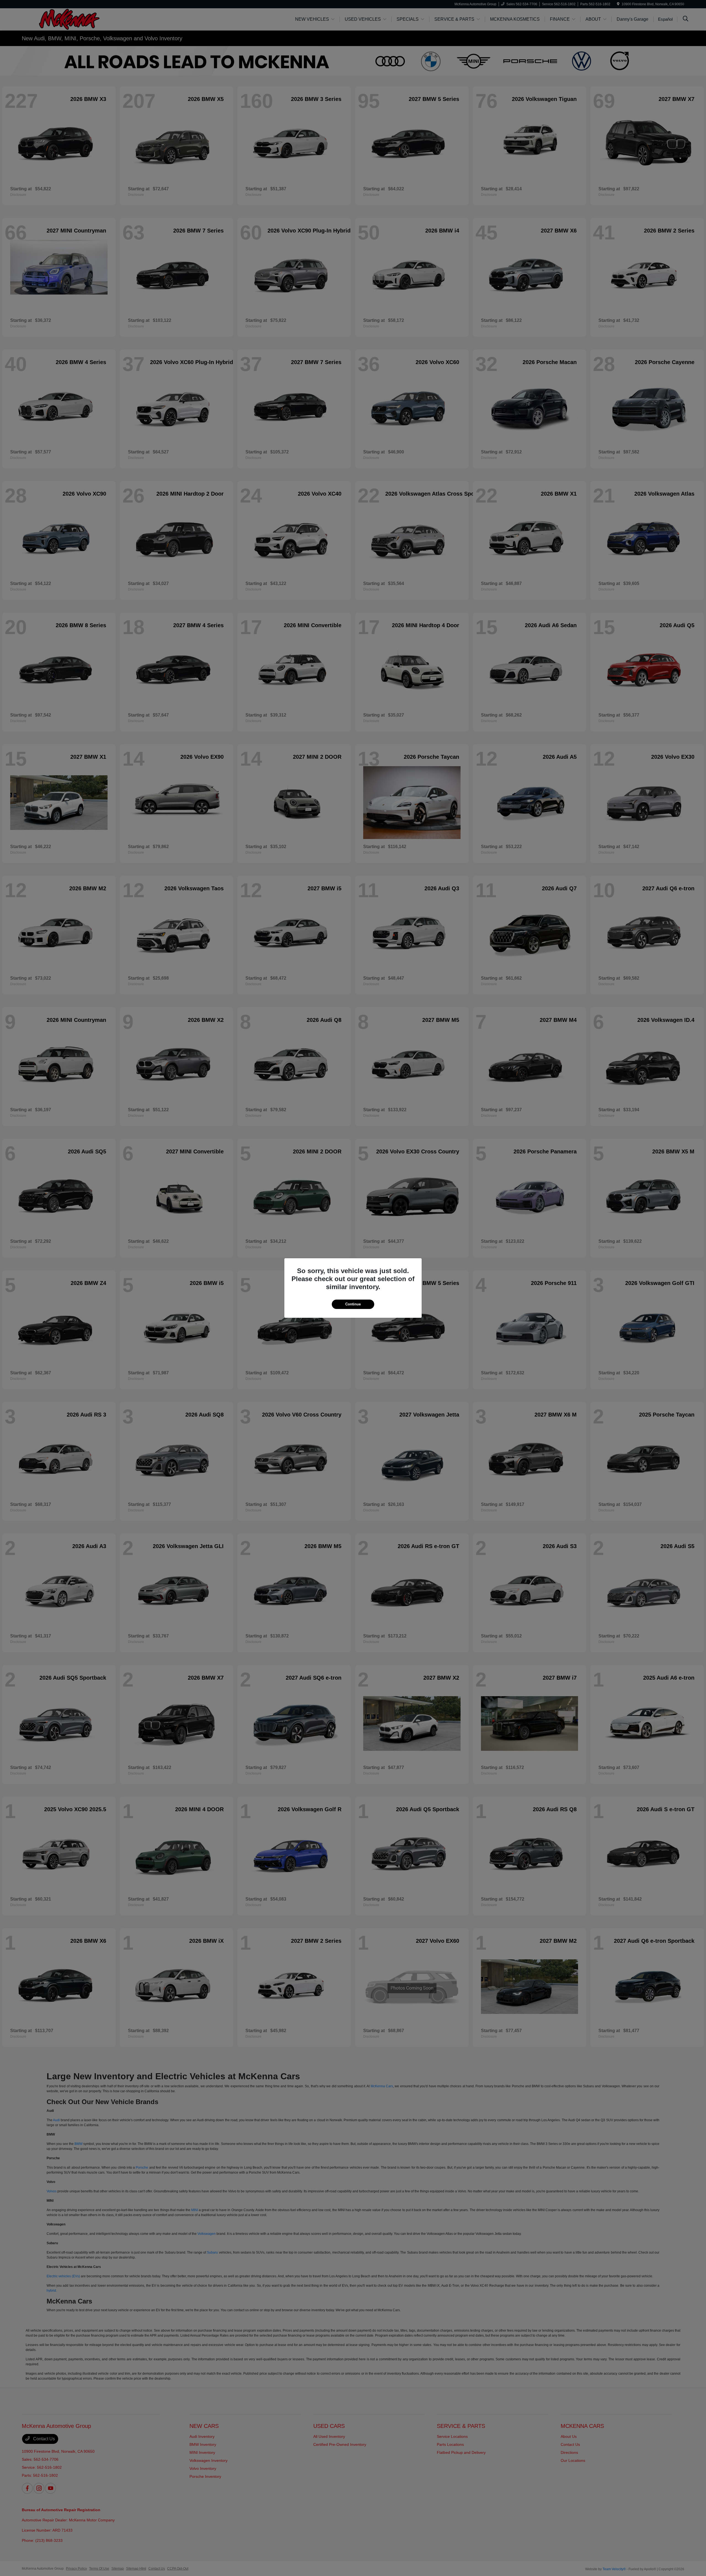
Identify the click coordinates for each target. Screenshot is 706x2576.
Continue (353, 1304)
